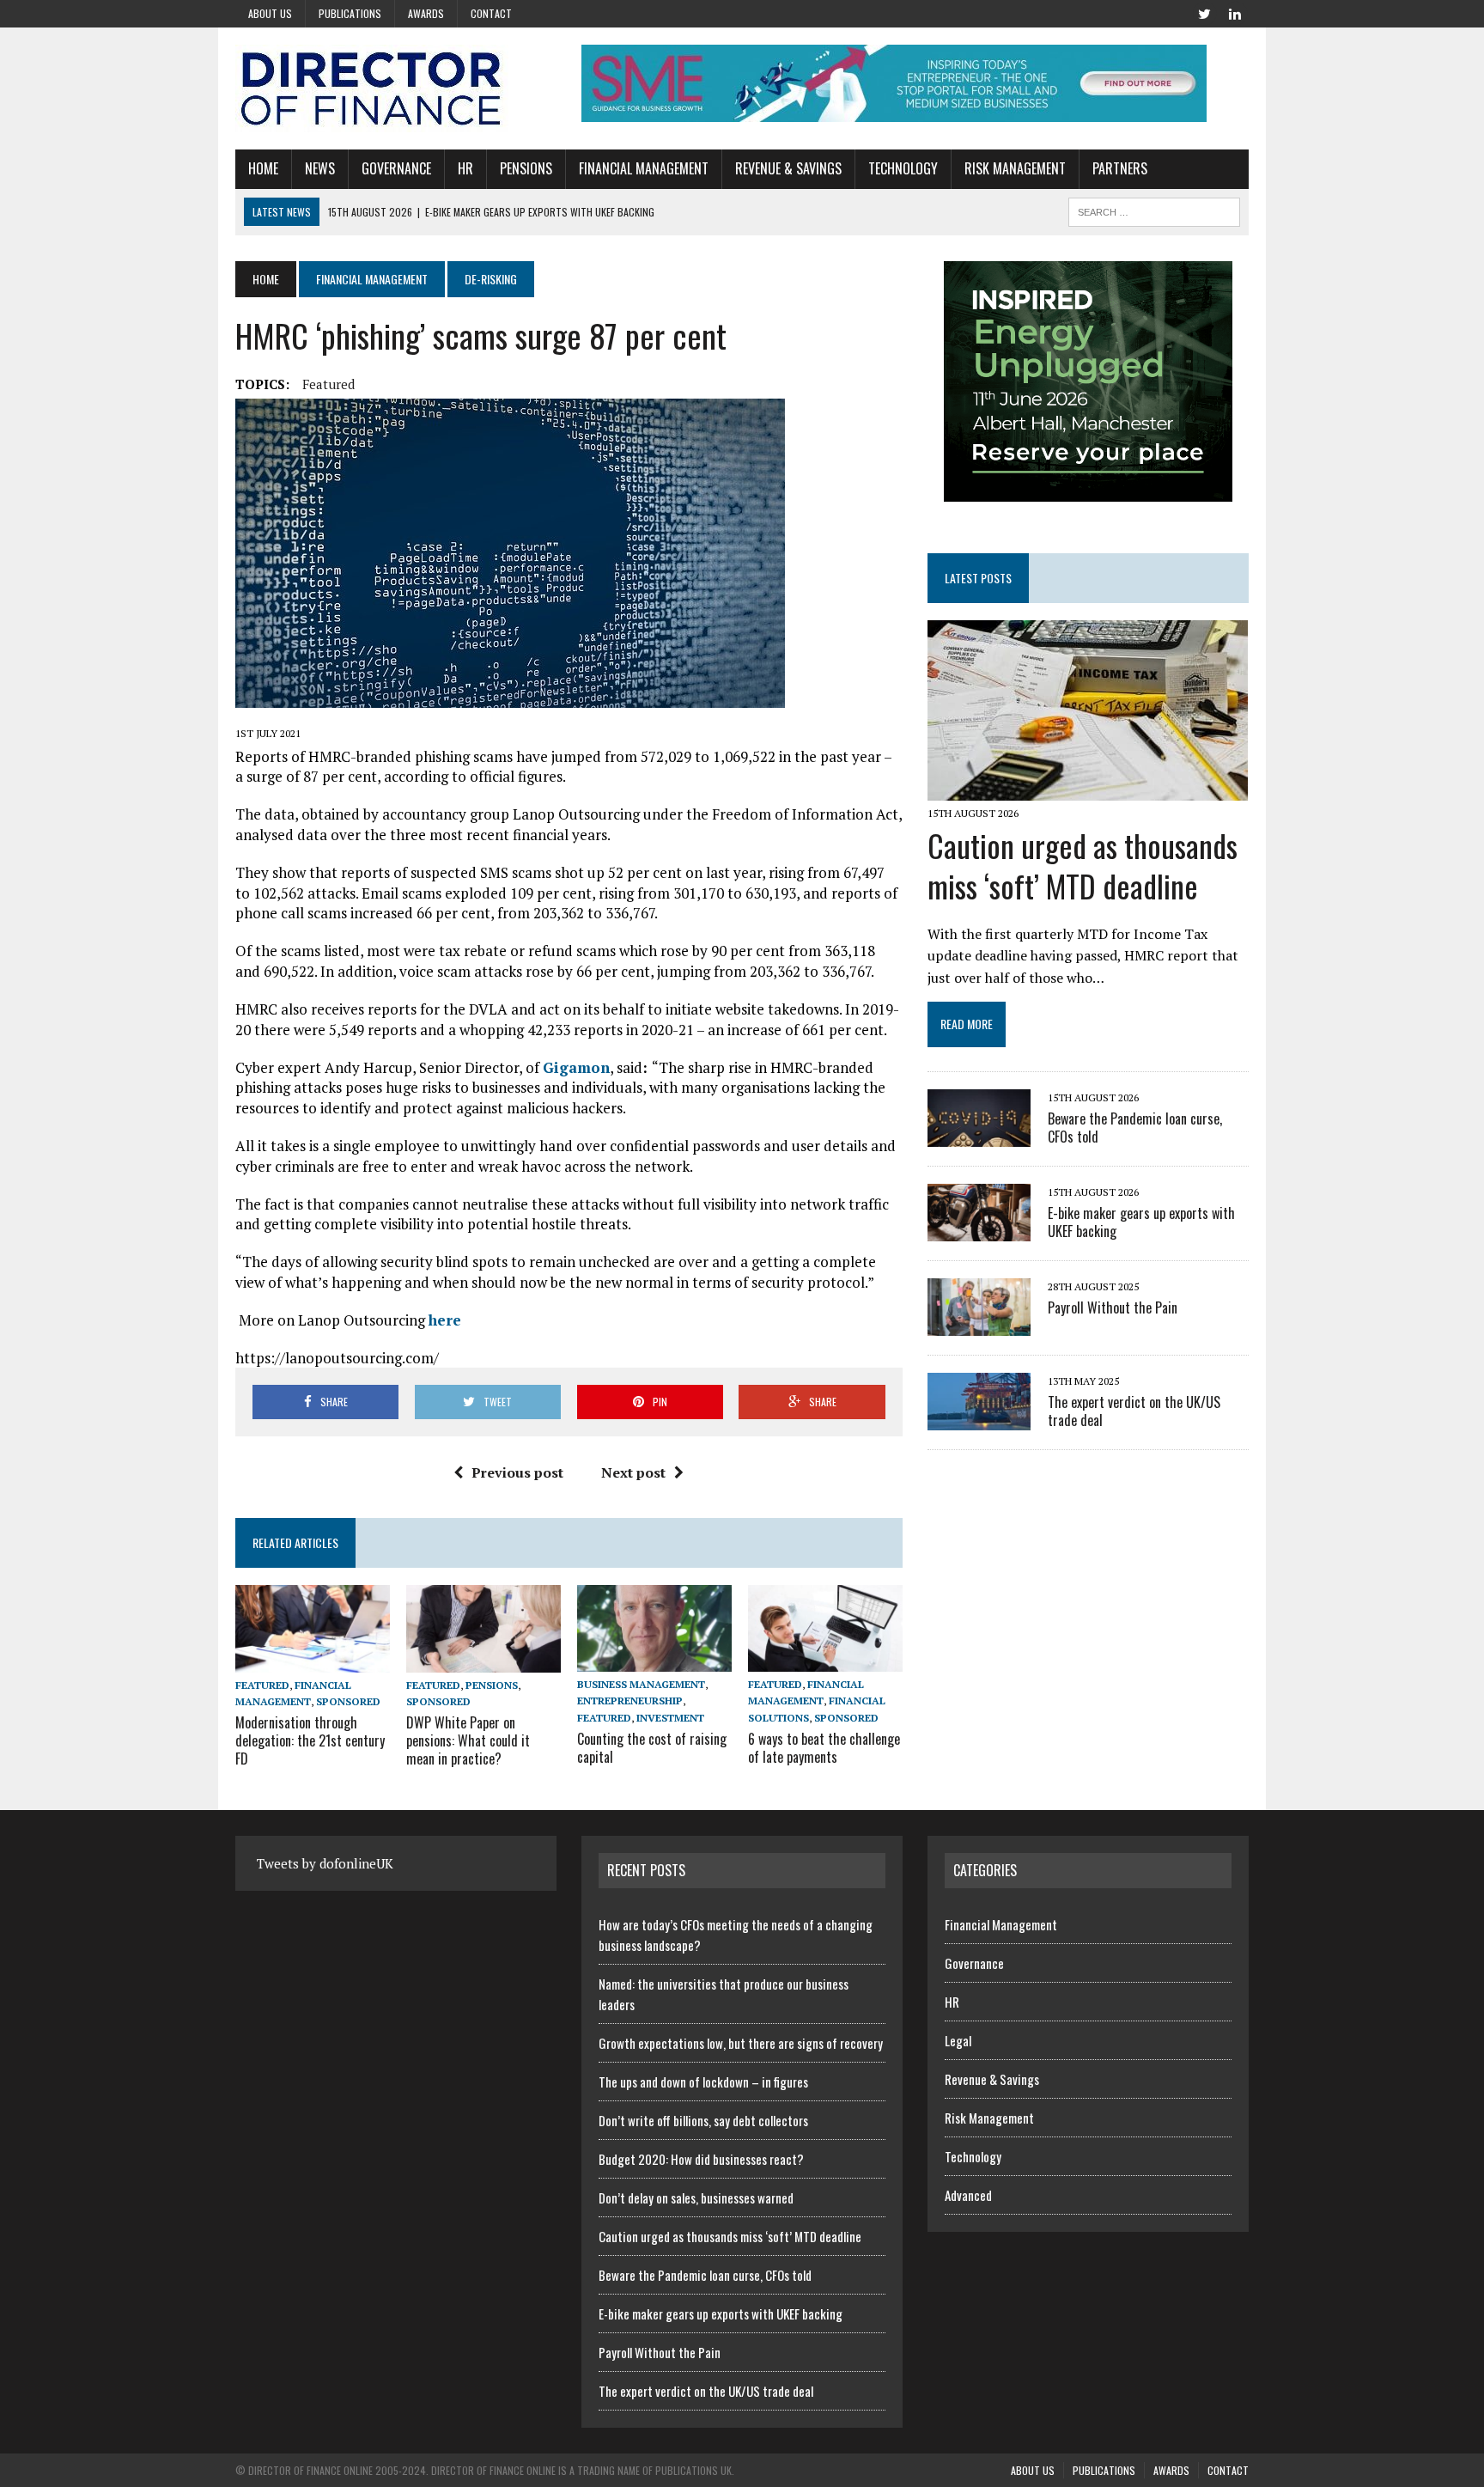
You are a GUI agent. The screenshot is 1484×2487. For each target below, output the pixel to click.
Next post (633, 1472)
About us (270, 13)
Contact (491, 13)
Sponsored (348, 1701)
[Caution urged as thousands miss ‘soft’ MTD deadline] (1088, 789)
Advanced (968, 2195)
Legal (958, 2040)
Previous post (517, 1472)
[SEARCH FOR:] (1154, 210)
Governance (396, 168)
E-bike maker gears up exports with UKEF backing (1141, 1222)
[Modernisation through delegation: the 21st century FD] (313, 1661)
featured (328, 384)
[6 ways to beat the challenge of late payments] (825, 1661)
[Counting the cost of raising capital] (654, 1661)
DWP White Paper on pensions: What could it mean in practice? (468, 1740)
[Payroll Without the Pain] (979, 1324)
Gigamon (576, 1067)
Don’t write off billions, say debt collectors (703, 2120)
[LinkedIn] (1235, 12)
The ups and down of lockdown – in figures (703, 2082)
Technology (903, 168)
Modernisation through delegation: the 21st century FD (310, 1740)
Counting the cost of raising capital (652, 1748)
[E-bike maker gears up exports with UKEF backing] (979, 1229)
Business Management (641, 1684)
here (445, 1320)
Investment (670, 1718)
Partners (1120, 168)
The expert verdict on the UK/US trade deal (1134, 1411)
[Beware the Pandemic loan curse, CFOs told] (979, 1135)
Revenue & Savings (788, 168)
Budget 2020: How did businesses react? (701, 2159)
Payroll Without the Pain (1113, 1308)
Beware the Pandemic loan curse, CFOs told (1135, 1128)
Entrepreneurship (630, 1701)
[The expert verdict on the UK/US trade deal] (979, 1418)
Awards (426, 13)
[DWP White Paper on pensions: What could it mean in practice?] (484, 1661)
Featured (262, 1685)
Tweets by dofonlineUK (325, 1863)
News (320, 168)
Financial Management (644, 168)
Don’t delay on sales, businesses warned (696, 2197)
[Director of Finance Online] (396, 88)
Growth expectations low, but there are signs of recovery (741, 2043)
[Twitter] (1204, 12)
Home (263, 168)
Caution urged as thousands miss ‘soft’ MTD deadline (1083, 865)
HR (465, 168)
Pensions (526, 168)
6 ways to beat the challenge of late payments (824, 1748)
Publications (350, 13)
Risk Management (1015, 168)
